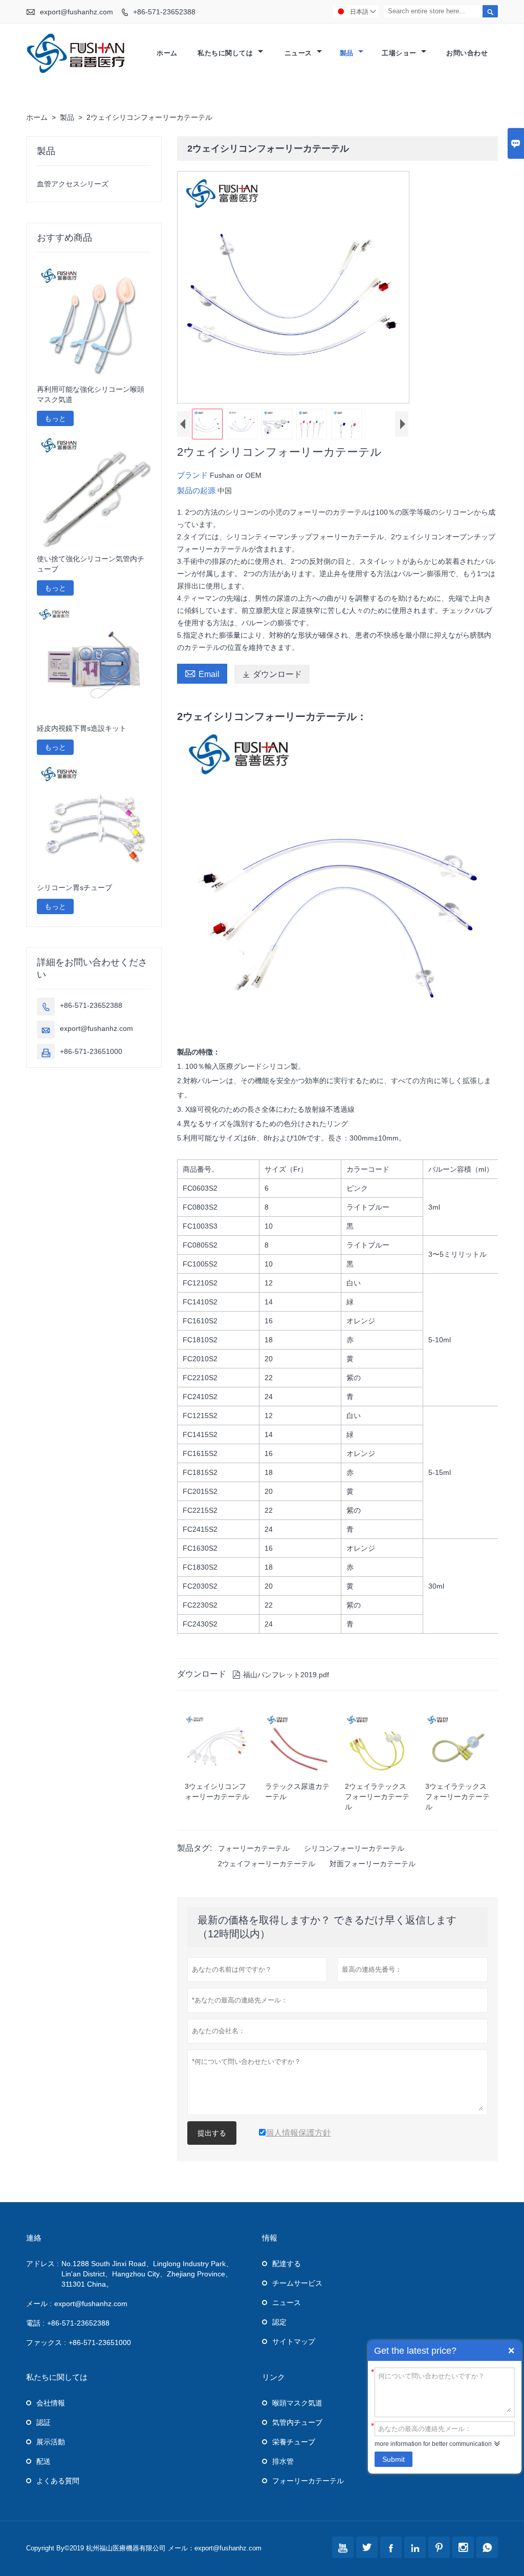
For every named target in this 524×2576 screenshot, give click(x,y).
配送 (43, 2461)
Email (202, 673)
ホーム (167, 53)
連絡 (34, 2238)
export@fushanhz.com (77, 12)
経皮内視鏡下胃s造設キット (82, 728)
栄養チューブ (294, 2442)
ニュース (300, 53)
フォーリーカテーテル (254, 1848)
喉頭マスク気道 (297, 2403)
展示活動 (51, 2442)
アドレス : (42, 2264)
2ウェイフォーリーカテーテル (267, 1864)
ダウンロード (272, 674)
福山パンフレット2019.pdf (281, 1675)
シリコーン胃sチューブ (74, 888)
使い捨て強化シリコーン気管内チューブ (91, 564)
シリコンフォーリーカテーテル (354, 1848)
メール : (39, 2304)
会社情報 (51, 2403)
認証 (43, 2422)
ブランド (193, 475)
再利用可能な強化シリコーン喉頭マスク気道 (91, 394)
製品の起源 (197, 490)
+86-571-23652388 (164, 12)
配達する (287, 2264)
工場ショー (400, 53)
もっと (55, 418)
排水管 (283, 2461)
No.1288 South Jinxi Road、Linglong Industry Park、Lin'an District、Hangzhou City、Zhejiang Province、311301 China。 (147, 2274)
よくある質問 (58, 2481)
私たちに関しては (226, 53)
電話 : (35, 2323)
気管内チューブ (297, 2422)
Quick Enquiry (511, 2351)
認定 (279, 2322)
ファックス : (46, 2342)
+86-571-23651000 (91, 1051)
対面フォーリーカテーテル (373, 1864)
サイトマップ (294, 2341)
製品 (348, 53)
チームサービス (297, 2283)
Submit (394, 2459)
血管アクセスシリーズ (73, 184)
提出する (212, 2133)
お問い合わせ (467, 53)
